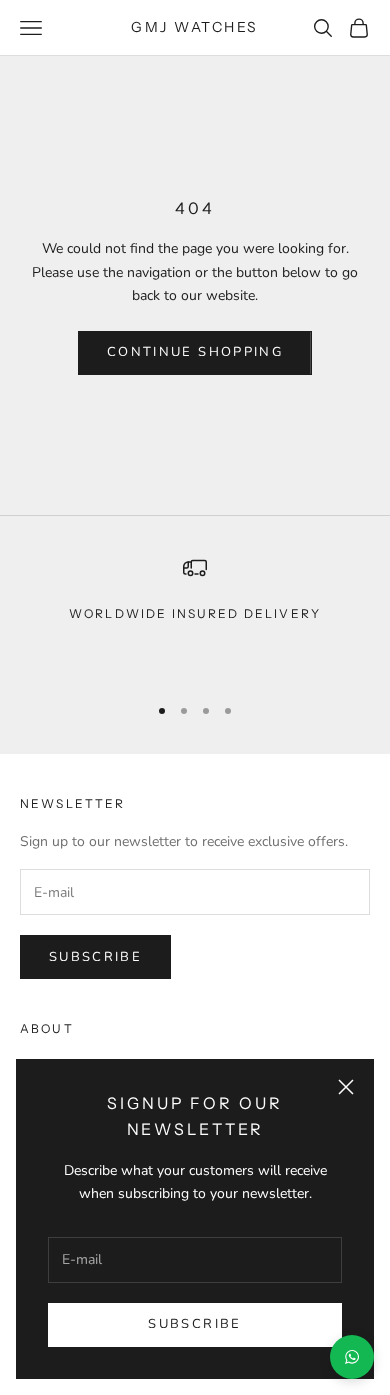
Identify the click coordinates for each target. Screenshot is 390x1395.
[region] (195, 616)
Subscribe (194, 1324)
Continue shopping (195, 352)
